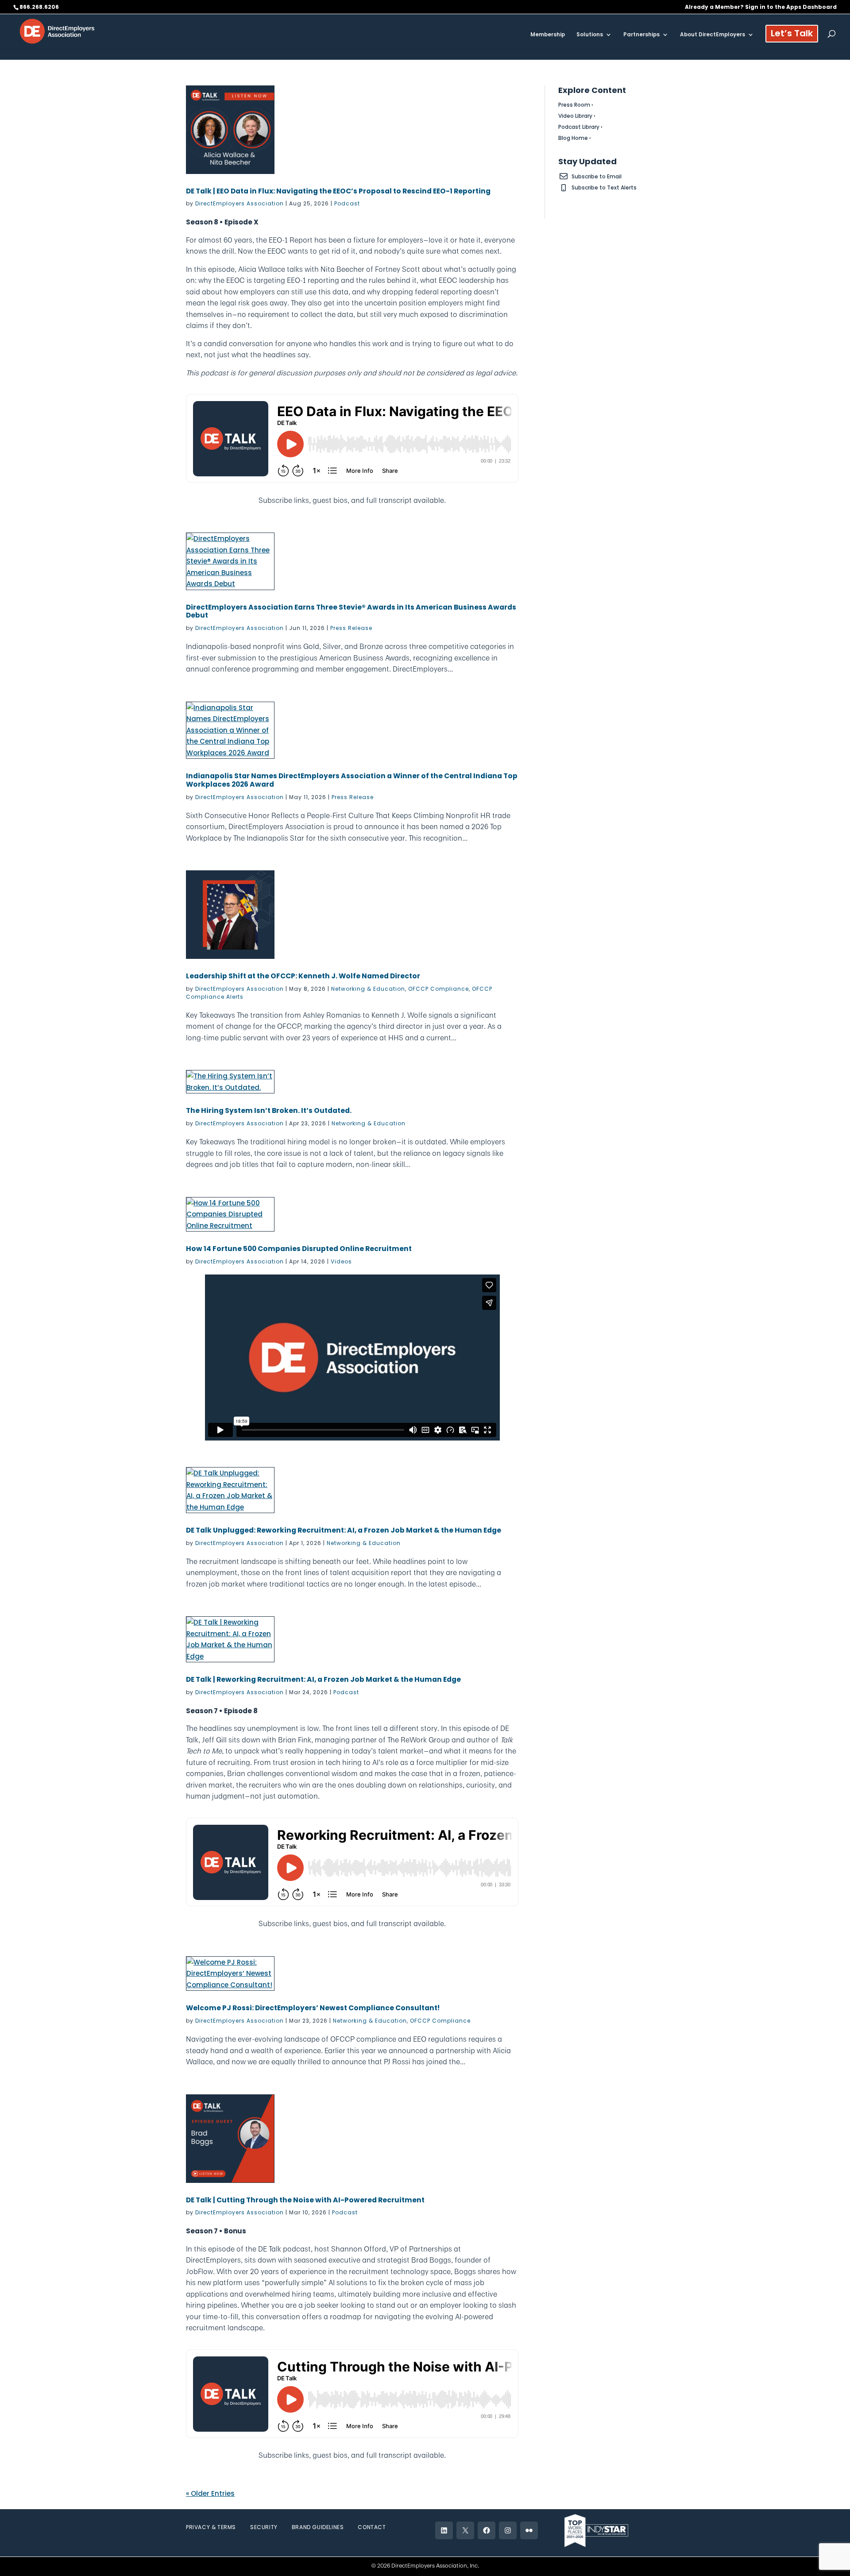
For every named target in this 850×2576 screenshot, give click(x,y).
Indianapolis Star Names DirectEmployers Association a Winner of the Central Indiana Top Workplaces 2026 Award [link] (352, 780)
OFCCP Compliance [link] (439, 989)
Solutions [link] (590, 35)
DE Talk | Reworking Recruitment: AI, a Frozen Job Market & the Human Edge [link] (323, 1679)
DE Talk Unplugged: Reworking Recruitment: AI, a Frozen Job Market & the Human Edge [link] (344, 1530)
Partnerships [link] (641, 35)
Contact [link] (372, 2527)
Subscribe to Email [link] (597, 176)
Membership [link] (548, 35)
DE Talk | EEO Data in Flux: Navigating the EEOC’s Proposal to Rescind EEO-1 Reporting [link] (338, 191)
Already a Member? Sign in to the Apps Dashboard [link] (761, 8)
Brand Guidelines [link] (318, 2527)
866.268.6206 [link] (39, 7)
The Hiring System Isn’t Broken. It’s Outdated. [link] (269, 1110)
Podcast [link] (347, 203)
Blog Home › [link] (575, 138)
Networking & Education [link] (368, 989)
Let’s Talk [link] (792, 35)
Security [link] (264, 2527)
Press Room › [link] (576, 105)
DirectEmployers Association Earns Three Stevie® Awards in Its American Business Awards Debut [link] (351, 611)
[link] (57, 31)
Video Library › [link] (577, 116)
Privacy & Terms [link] (211, 2527)
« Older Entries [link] (210, 2493)
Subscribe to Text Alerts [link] (604, 187)
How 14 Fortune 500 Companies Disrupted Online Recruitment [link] (299, 1249)
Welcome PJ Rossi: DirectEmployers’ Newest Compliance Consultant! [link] (313, 2008)
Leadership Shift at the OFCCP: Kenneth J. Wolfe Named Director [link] (303, 976)
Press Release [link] (351, 628)
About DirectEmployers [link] (713, 35)
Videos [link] (341, 1261)
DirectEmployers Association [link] (240, 203)
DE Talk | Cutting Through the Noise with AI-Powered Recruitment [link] (305, 2200)
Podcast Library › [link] (580, 127)
